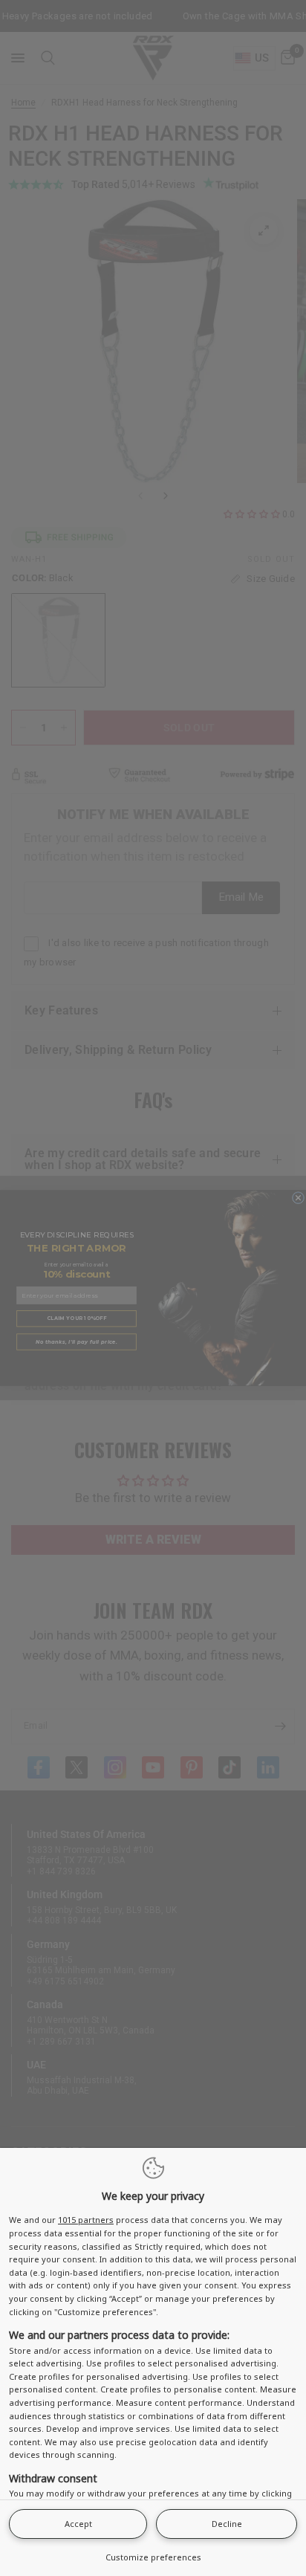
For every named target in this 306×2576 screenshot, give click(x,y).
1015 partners (86, 2220)
